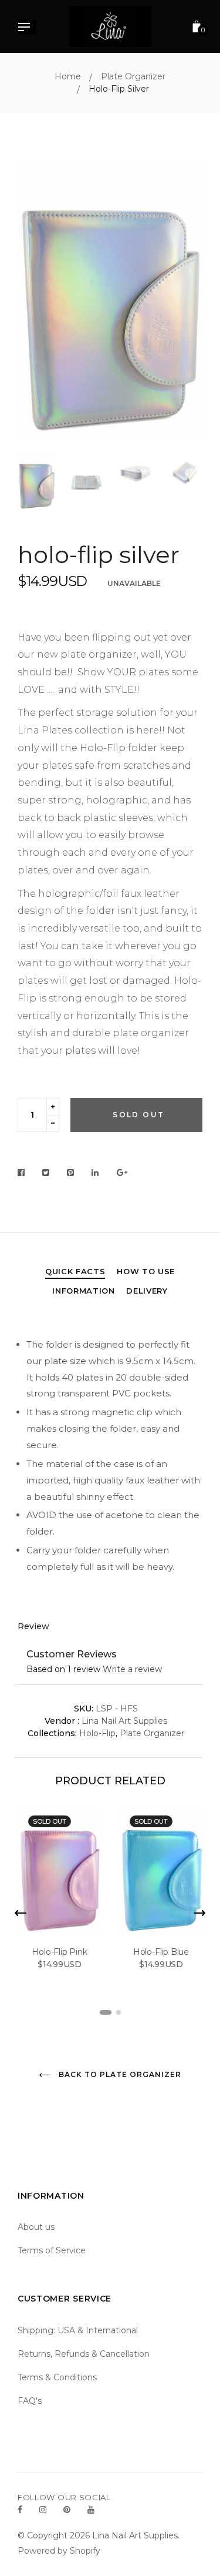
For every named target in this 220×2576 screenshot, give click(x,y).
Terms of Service (52, 2250)
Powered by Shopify (59, 2551)
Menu (27, 28)
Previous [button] (35, 301)
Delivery (147, 1291)
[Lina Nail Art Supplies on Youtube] (91, 2510)
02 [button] (119, 2012)
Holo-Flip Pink (59, 1952)
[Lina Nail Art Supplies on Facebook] (20, 2510)
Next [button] (185, 301)
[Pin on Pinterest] (71, 1173)
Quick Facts (75, 1271)
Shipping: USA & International (78, 2330)
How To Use (146, 1271)
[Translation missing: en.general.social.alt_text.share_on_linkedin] (95, 1173)
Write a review (132, 1669)
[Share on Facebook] (24, 1173)
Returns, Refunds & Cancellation (84, 2354)
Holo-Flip (97, 1733)
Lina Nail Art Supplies (124, 1721)
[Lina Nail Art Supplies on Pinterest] (67, 2510)
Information (83, 1291)
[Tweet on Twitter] (46, 1173)
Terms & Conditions (57, 2377)
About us (36, 2227)
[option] (110, 299)
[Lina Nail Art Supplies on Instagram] (43, 2510)
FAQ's (30, 2401)
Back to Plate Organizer (119, 2074)
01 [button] (106, 2012)
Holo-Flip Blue (161, 1952)
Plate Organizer (152, 1733)
